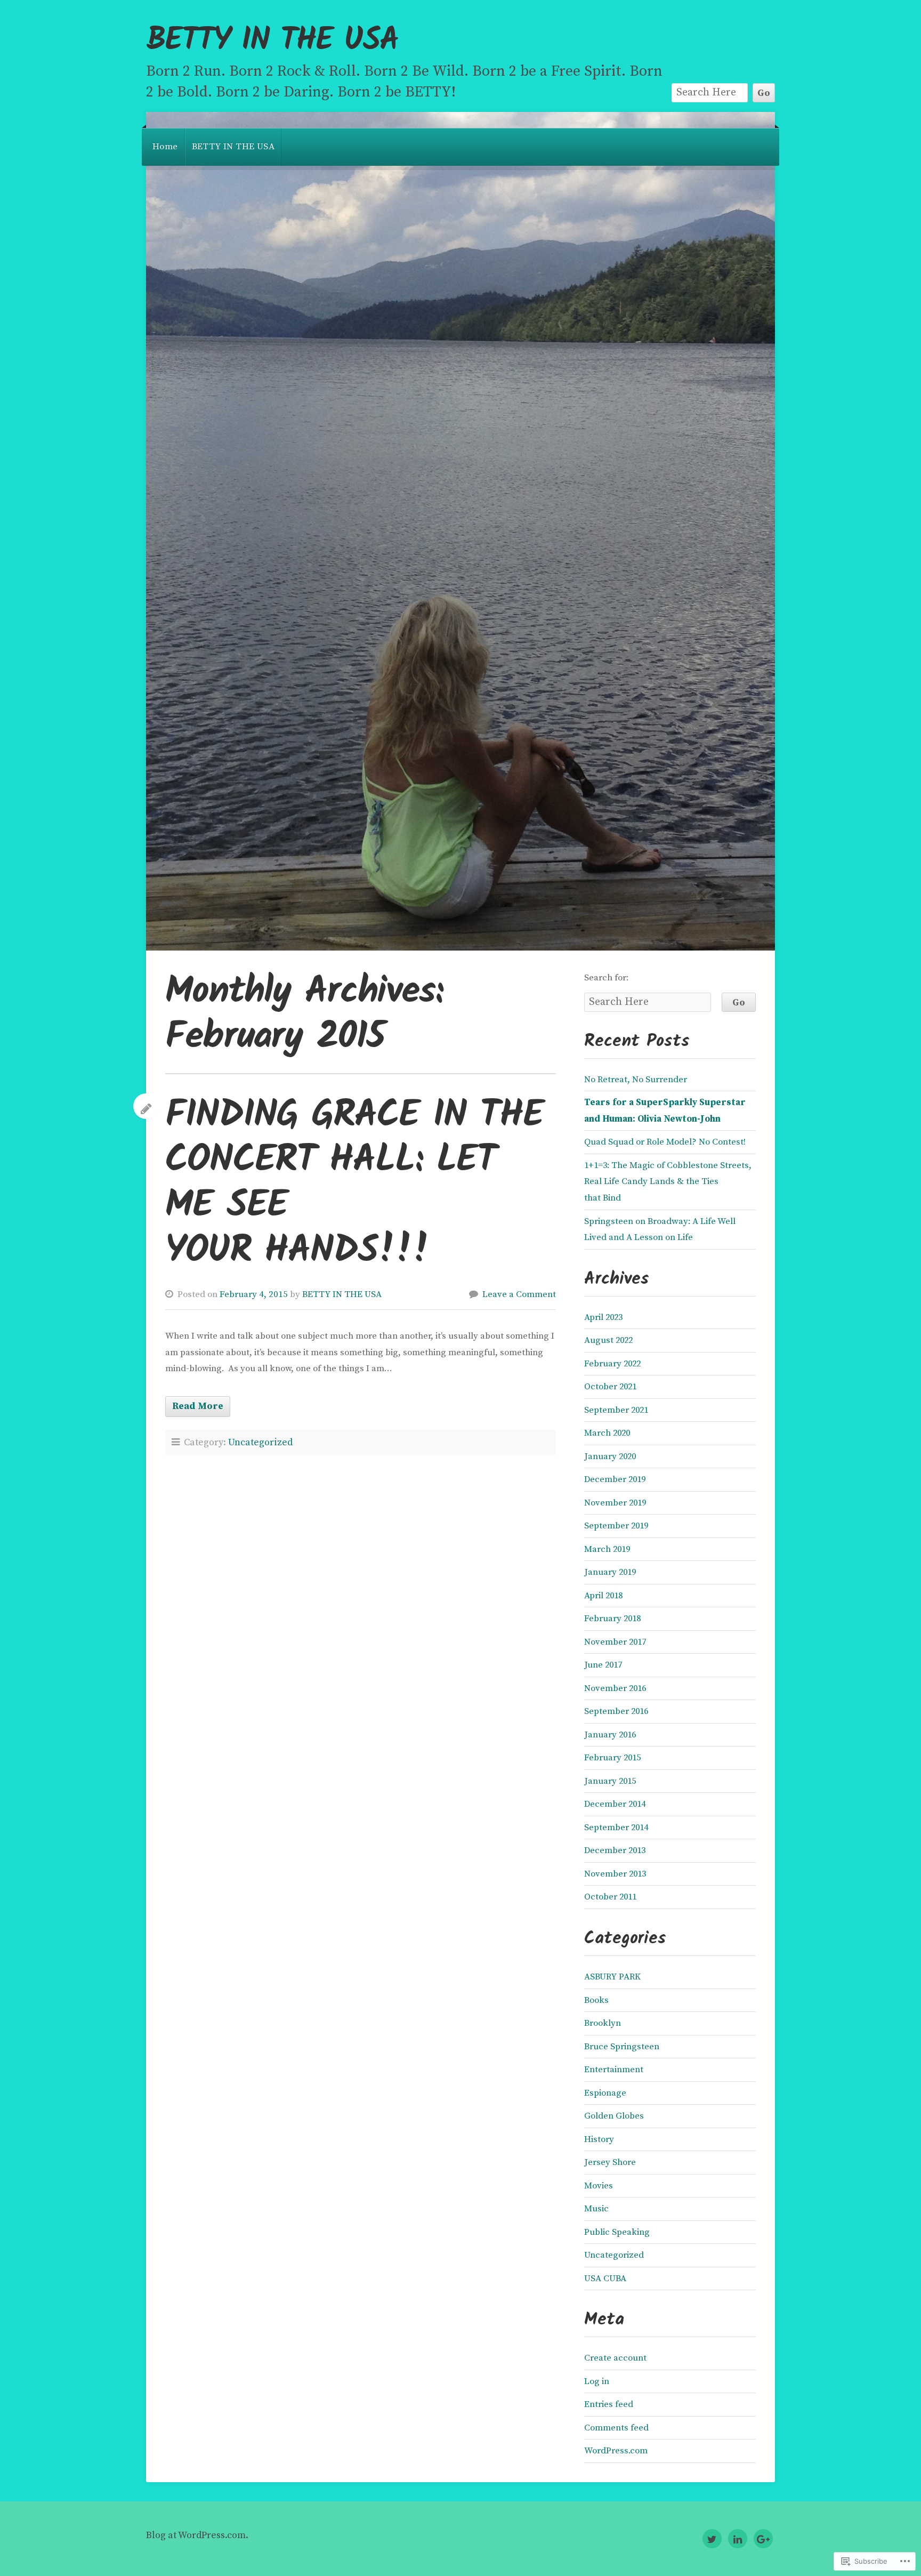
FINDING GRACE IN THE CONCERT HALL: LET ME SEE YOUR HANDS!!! (354, 1184)
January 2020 (610, 1456)
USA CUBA (605, 2279)
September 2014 (616, 1828)
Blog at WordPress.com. (197, 2535)
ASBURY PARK (612, 1977)
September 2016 (616, 1711)
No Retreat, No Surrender (636, 1080)
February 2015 (612, 1758)
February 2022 (612, 1364)
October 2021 (610, 1387)
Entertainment (614, 2070)
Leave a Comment (519, 1294)
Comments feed (616, 2428)
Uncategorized (260, 1443)
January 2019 (610, 1572)
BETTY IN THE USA (272, 41)
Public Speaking (617, 2232)
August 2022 (608, 1340)
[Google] (763, 2539)
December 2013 (615, 1850)
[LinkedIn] (738, 2539)
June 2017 (603, 1665)
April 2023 (603, 1317)
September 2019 (616, 1526)
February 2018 (612, 1619)
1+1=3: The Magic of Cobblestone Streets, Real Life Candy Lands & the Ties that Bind (668, 1182)
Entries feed (609, 2404)
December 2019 (615, 1479)
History (599, 2139)
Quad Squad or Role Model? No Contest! (665, 1142)
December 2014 (615, 1804)
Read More (198, 1406)
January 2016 (610, 1735)
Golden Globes (614, 2116)
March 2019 (607, 1549)
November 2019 (615, 1503)
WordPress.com (616, 2451)
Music (596, 2209)
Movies (599, 2186)
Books (596, 2000)
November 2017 (615, 1642)
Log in (597, 2381)
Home (165, 147)
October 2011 (610, 1897)
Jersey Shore (610, 2162)
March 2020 (607, 1433)
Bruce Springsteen (622, 2047)
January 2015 (610, 1781)
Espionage (605, 2093)
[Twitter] (712, 2539)
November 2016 (615, 1688)
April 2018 (603, 1596)
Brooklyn (603, 2023)
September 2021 (616, 1410)
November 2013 (615, 1874)
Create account (615, 2358)
